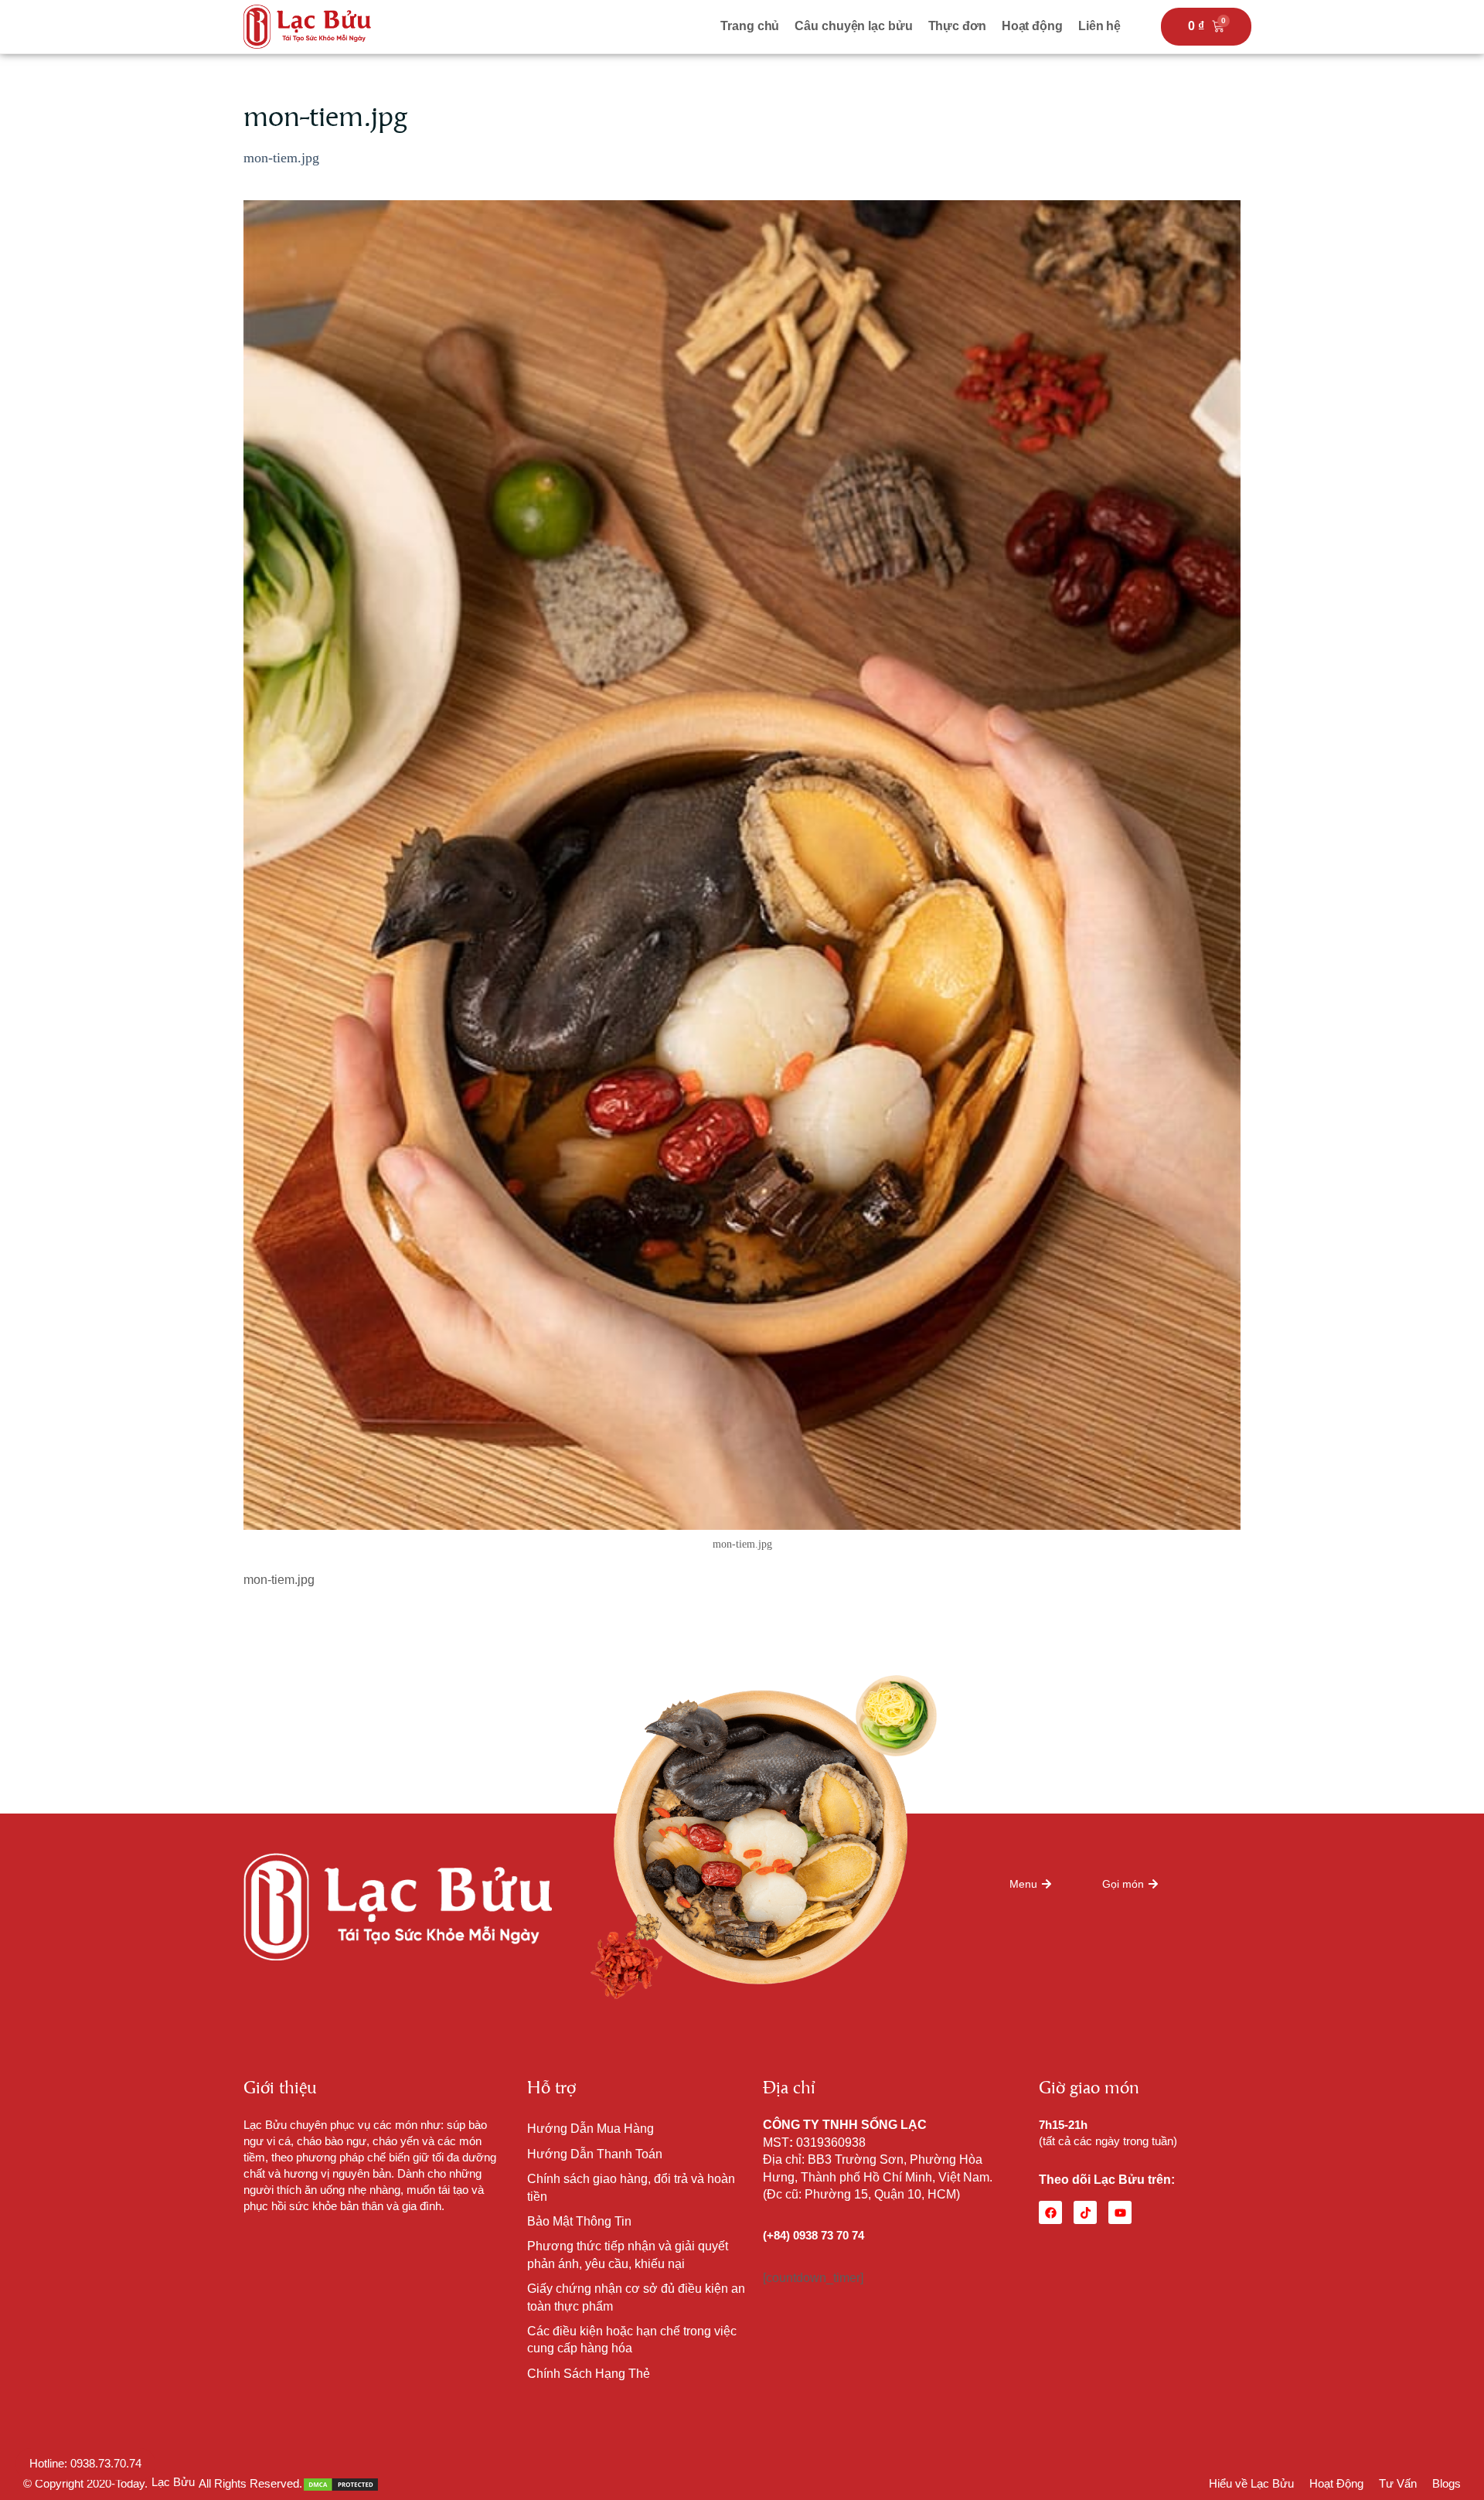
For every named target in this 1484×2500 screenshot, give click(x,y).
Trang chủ (750, 26)
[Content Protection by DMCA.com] (341, 2483)
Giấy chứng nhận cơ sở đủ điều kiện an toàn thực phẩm (636, 2297)
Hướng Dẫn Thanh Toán (595, 2154)
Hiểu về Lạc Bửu (1251, 2483)
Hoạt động (1032, 26)
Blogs (1447, 2483)
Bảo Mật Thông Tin (579, 2221)
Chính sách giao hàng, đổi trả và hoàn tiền (631, 2187)
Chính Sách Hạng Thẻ (589, 2374)
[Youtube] (1120, 2212)
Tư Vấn (1398, 2483)
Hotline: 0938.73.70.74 (85, 2463)
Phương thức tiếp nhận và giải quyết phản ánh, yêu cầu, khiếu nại (628, 2255)
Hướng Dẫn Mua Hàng (591, 2129)
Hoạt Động (1336, 2483)
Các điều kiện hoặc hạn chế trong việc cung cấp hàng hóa (632, 2340)
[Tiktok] (1085, 2212)
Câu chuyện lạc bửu (853, 26)
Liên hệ (1099, 26)
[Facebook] (1050, 2212)
